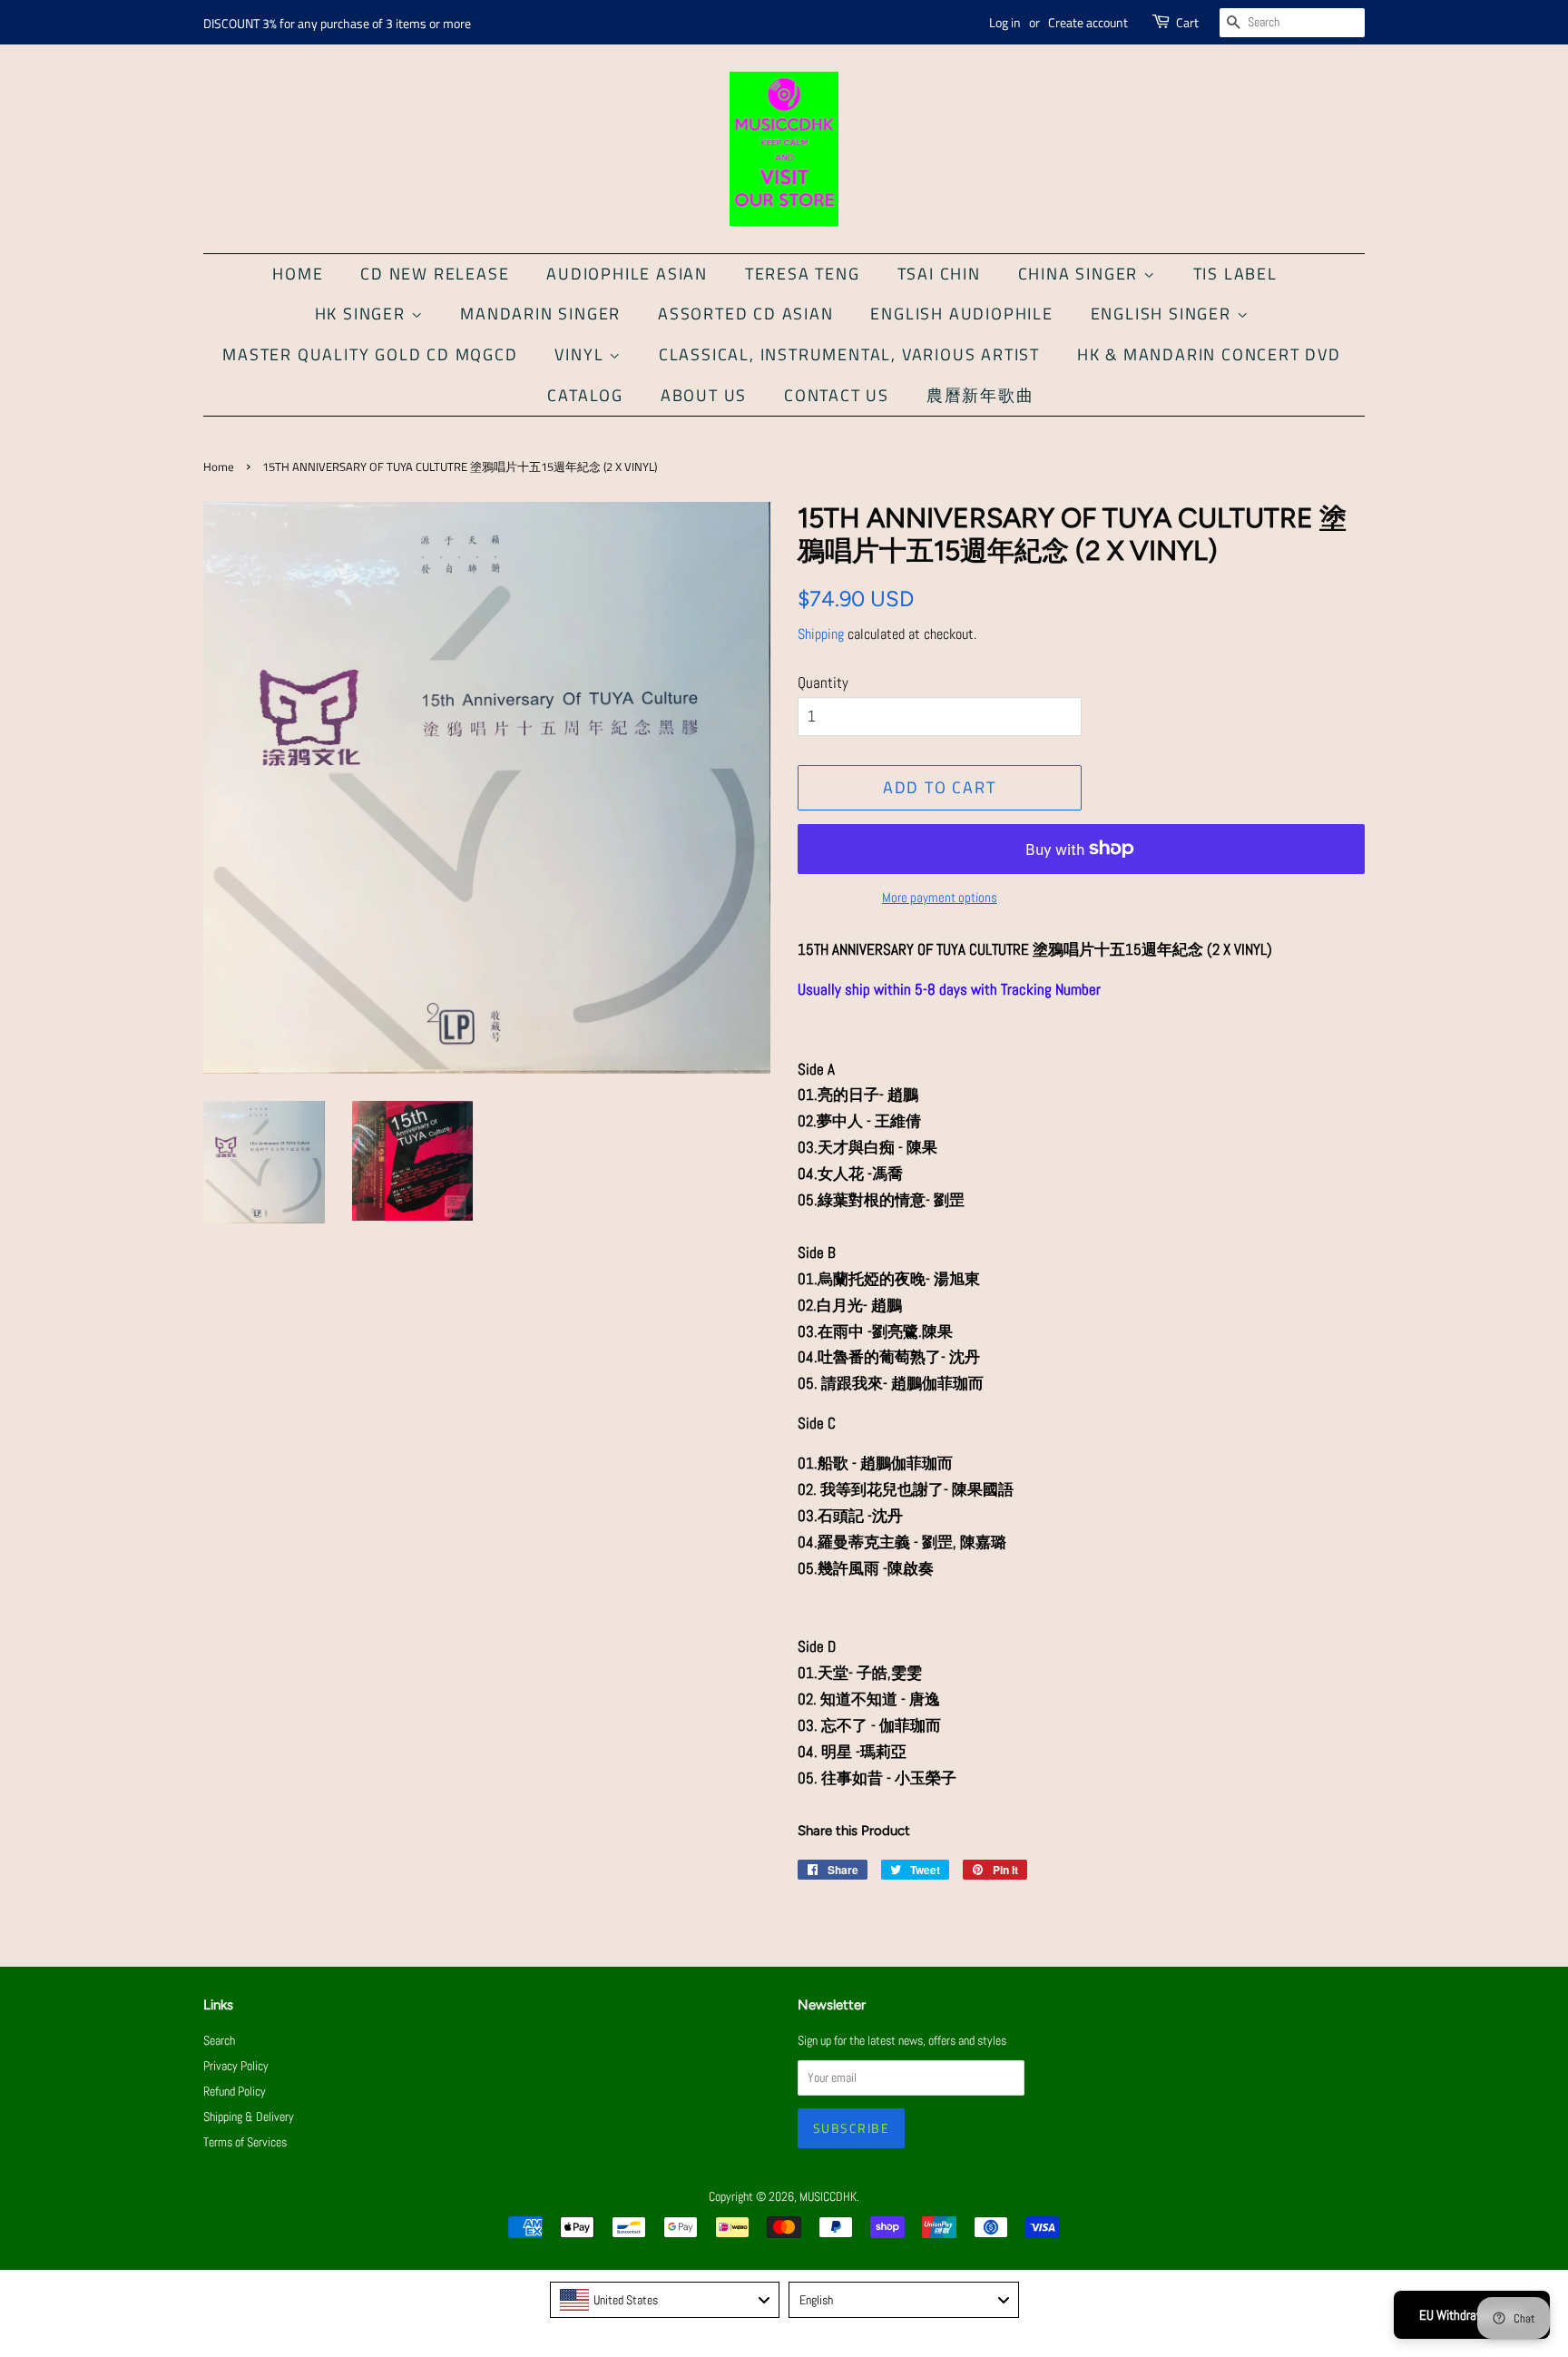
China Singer (1081, 274)
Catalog (585, 395)
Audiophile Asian (627, 274)
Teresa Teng (803, 274)
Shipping (821, 634)
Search (219, 2040)
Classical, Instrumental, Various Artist (849, 354)
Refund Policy (235, 2091)
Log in (1005, 22)
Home (298, 274)
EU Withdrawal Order (1472, 2315)
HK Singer (363, 314)
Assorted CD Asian (746, 314)
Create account (1088, 22)
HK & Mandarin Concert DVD (1209, 354)
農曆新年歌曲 (980, 395)
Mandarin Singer (540, 314)
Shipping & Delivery (249, 2116)
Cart (1187, 22)
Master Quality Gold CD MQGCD (370, 354)
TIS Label (1235, 274)
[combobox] (665, 2300)
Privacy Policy (236, 2066)
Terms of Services (245, 2142)
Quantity (823, 683)
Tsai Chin (939, 274)
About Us (704, 395)
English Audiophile (961, 314)
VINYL (582, 354)
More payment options (940, 897)
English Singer (1164, 314)
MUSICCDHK (828, 2196)
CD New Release (435, 274)
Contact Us (837, 395)
